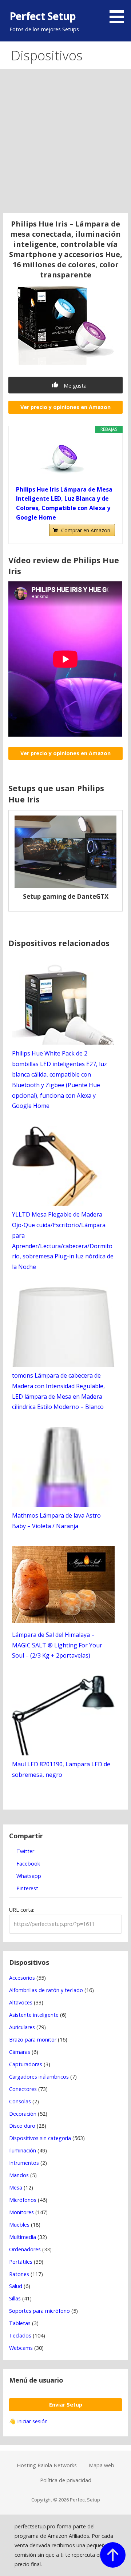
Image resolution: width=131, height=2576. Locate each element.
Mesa (16, 2188)
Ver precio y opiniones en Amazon (65, 407)
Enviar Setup (66, 2405)
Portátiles (21, 2262)
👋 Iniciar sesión (28, 2421)
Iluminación (23, 2150)
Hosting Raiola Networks (47, 2465)
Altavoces (21, 2002)
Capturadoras (26, 2064)
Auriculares (22, 2027)
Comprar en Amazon (86, 530)
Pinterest (27, 1888)
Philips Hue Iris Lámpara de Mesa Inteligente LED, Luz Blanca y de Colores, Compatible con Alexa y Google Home (64, 503)
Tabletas (20, 2323)
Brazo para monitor (33, 2040)
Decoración (23, 2114)
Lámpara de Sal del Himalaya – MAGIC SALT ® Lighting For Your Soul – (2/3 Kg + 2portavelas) (57, 1645)
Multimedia (23, 2237)
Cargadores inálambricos (39, 2077)
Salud (16, 2286)
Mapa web (102, 2465)
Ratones (19, 2274)
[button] (119, 13)
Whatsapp (28, 1876)
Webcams (21, 2348)
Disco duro (22, 2126)
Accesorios (22, 1978)
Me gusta (74, 386)
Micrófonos (23, 2200)
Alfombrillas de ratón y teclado (46, 1990)
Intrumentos (24, 2163)
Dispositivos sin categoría (40, 2138)
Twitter (25, 1851)
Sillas (15, 2298)
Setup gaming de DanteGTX (66, 896)
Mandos (19, 2175)
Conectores (23, 2089)
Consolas (20, 2101)
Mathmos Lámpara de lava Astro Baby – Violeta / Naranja (56, 1521)
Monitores (21, 2212)
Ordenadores (25, 2249)
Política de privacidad (66, 2480)
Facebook (27, 1864)
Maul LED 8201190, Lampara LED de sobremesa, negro (61, 1769)
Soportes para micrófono (39, 2311)
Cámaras (20, 2052)
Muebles (19, 2225)
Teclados (20, 2335)
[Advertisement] (65, 144)
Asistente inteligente (34, 2015)
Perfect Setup (43, 16)
